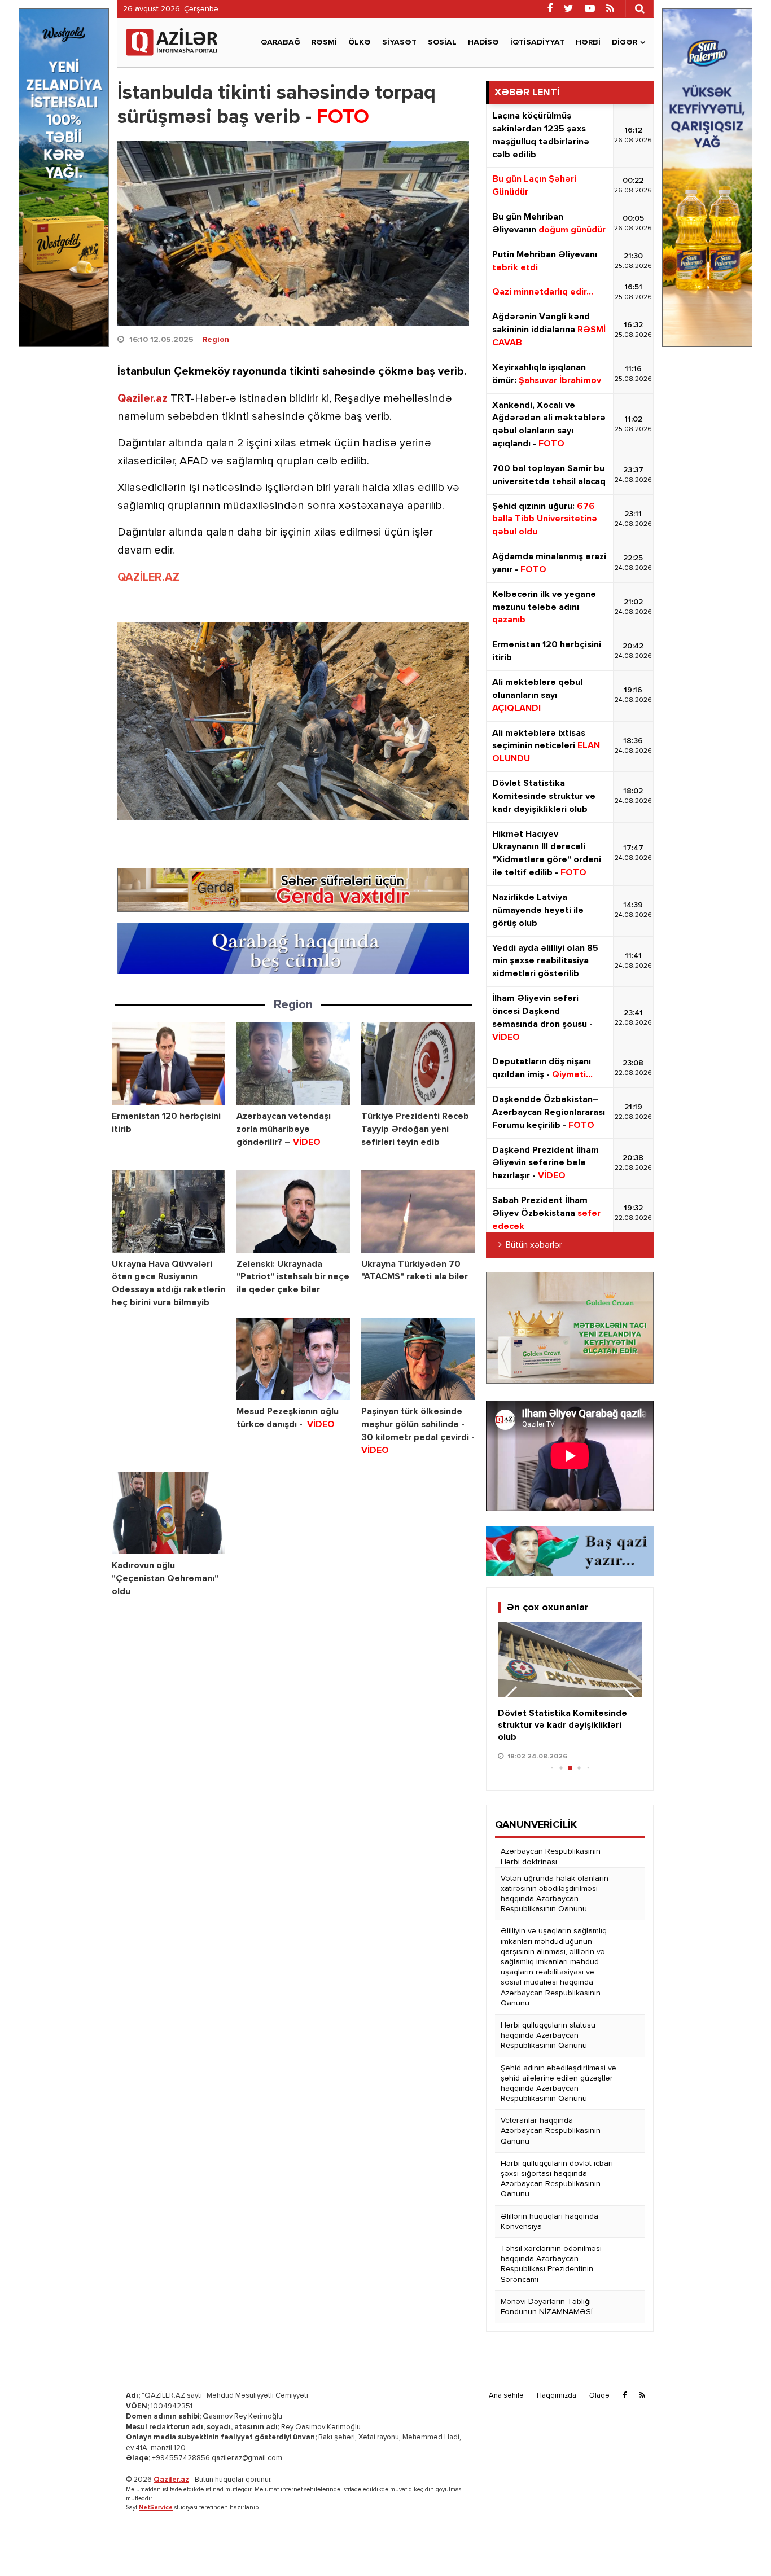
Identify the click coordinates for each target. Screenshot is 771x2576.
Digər (625, 42)
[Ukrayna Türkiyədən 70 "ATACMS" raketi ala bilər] (418, 1211)
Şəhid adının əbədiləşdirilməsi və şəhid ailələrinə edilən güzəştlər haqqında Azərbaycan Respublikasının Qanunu (558, 2084)
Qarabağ (281, 42)
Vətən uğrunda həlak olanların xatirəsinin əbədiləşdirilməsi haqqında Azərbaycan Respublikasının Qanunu (555, 1894)
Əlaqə (599, 2396)
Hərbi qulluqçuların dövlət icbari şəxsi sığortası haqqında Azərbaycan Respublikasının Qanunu (557, 2179)
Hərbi (588, 42)
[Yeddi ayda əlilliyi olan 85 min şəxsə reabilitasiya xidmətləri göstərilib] (570, 1660)
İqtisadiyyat (537, 42)
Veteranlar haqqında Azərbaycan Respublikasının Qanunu (551, 2131)
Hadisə (483, 42)
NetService (156, 2507)
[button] (628, 1699)
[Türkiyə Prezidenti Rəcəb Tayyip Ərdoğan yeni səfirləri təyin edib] (418, 1063)
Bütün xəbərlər (534, 1245)
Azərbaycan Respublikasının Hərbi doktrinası (551, 1857)
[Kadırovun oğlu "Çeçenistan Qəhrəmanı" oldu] (168, 1513)
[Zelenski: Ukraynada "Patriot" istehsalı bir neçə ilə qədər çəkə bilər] (293, 1211)
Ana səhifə (506, 2396)
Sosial (442, 42)
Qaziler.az (143, 398)
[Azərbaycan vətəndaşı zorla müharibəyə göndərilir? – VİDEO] (293, 1063)
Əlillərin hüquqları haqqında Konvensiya (549, 2222)
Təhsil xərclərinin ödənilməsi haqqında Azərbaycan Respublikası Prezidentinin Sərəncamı (551, 2264)
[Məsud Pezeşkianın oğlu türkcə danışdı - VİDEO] (293, 1359)
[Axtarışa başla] (639, 8)
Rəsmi (324, 42)
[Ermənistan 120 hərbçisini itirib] (168, 1063)
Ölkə (360, 42)
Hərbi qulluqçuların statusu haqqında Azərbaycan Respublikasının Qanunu (548, 2035)
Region (216, 340)
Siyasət (399, 42)
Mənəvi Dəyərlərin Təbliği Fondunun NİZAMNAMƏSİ (547, 2307)
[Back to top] (739, 2544)
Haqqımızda (557, 2396)
